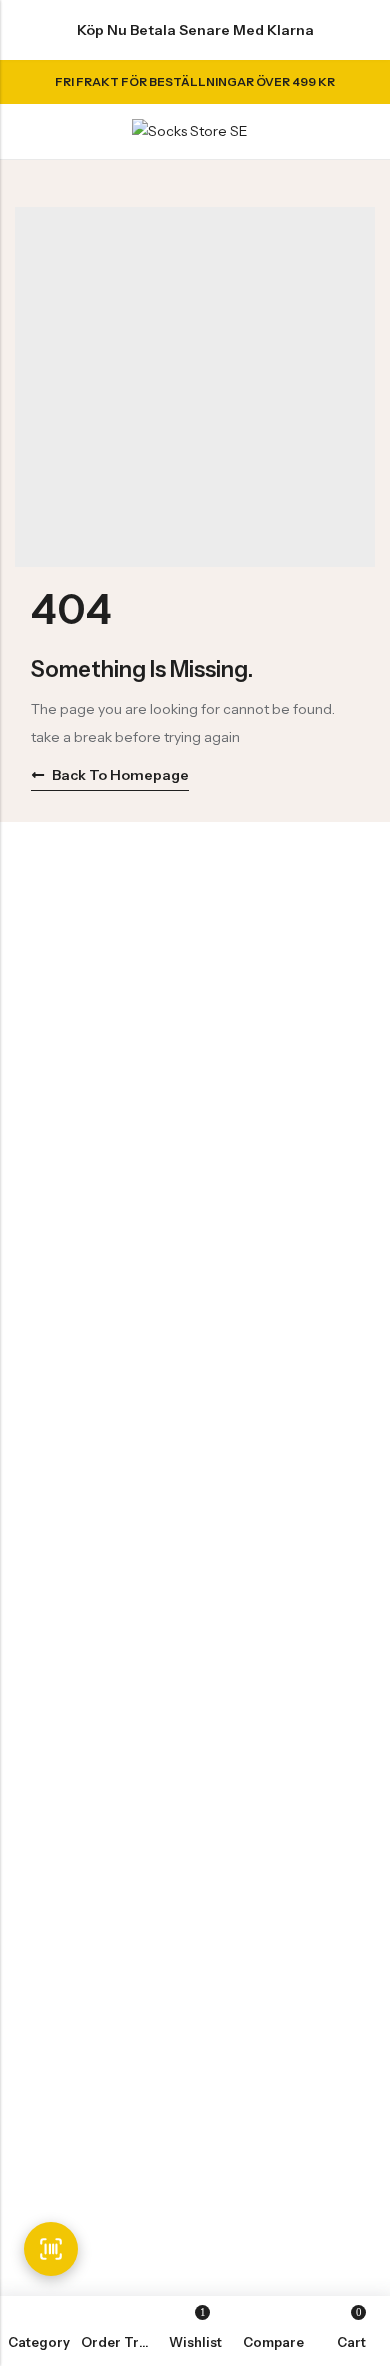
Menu (22, 132)
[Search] (329, 131)
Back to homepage (120, 775)
